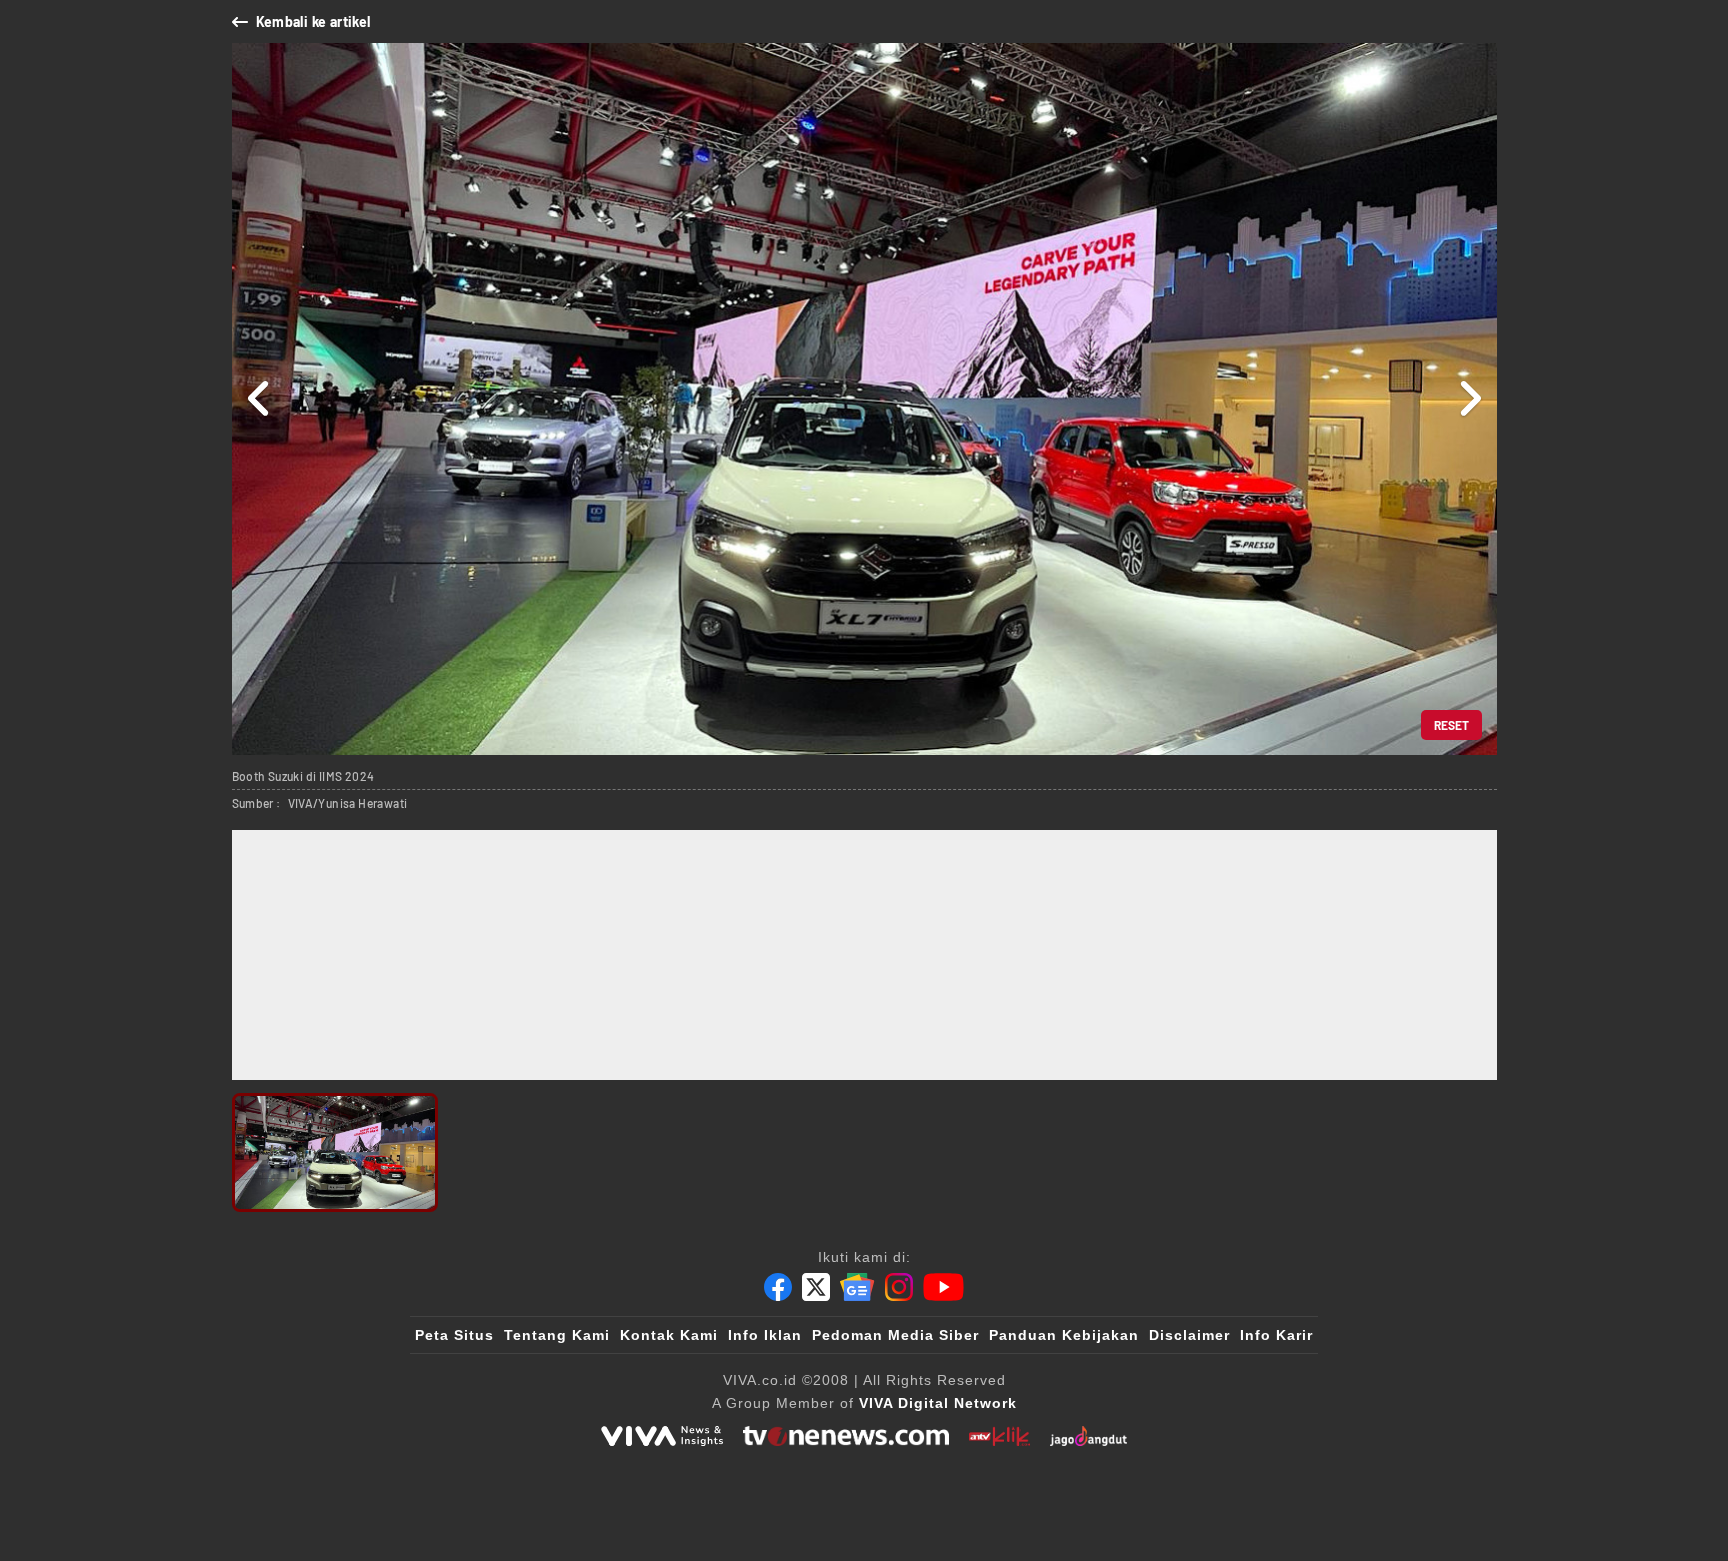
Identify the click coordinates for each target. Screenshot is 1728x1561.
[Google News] (857, 1287)
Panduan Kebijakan (1064, 1335)
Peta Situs (454, 1335)
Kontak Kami (669, 1335)
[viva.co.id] (662, 1436)
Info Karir (1276, 1335)
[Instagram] (899, 1287)
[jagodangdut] (1088, 1436)
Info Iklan (765, 1335)
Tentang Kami (557, 1335)
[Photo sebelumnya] (259, 399)
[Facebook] (778, 1287)
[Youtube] (943, 1287)
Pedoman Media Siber (895, 1335)
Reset (1451, 725)
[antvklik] (999, 1436)
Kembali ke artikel (313, 21)
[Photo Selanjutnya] (1469, 399)
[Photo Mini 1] (335, 1152)
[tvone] (845, 1436)
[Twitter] (816, 1287)
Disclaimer (1189, 1335)
